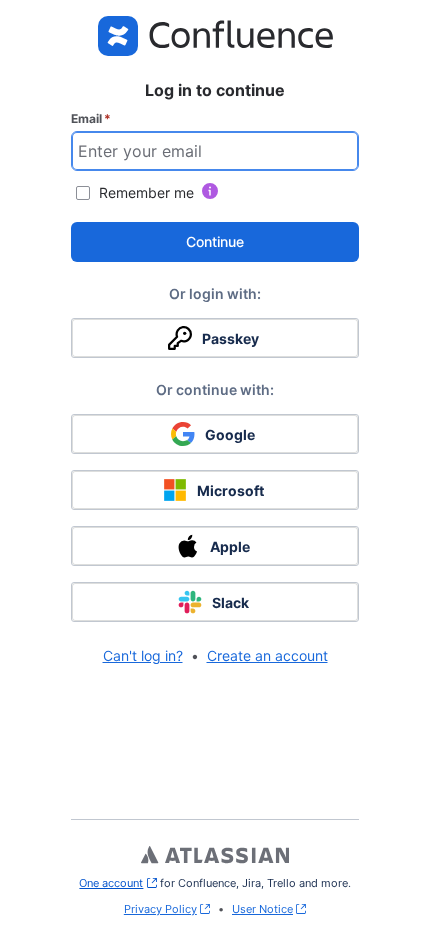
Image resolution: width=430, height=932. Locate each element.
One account (117, 883)
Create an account (267, 655)
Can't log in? (143, 655)
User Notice (262, 909)
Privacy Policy (160, 909)
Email (91, 118)
